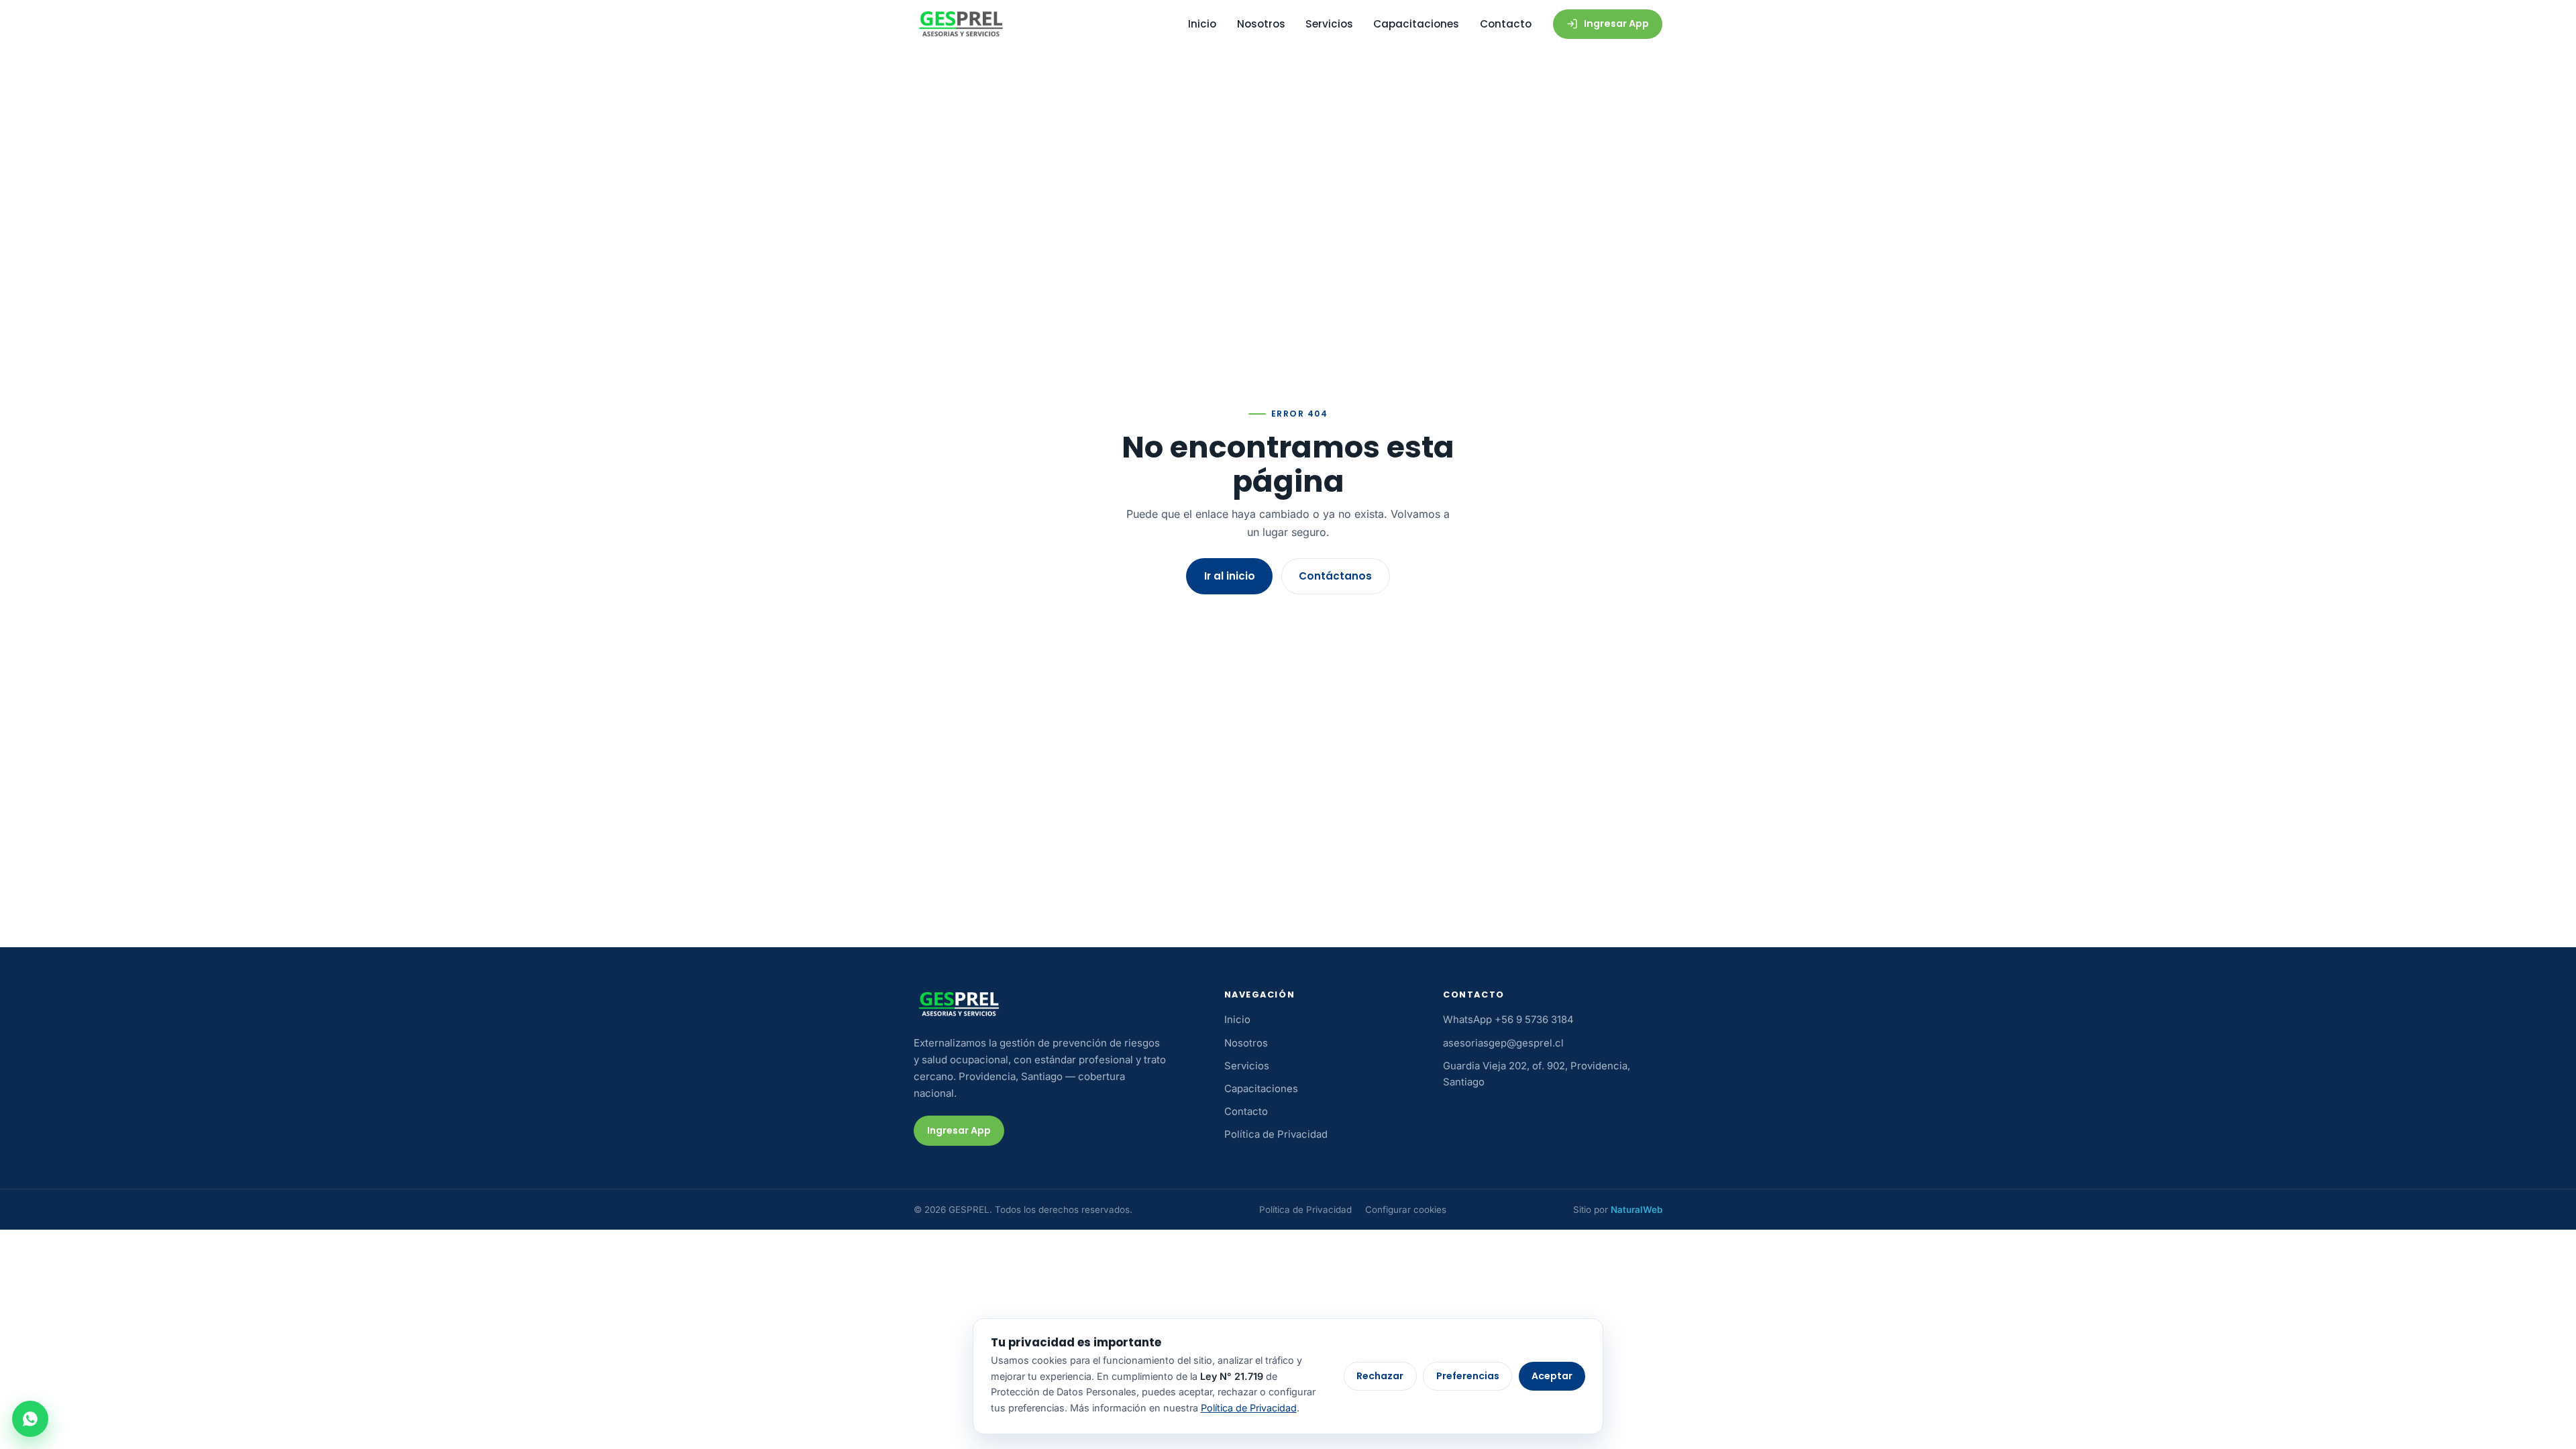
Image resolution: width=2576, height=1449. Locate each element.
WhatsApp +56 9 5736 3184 (1508, 1020)
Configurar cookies (1406, 1210)
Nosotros (1261, 24)
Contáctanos (1335, 576)
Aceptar (1552, 1376)
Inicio (1202, 24)
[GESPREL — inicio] (961, 24)
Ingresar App (1616, 23)
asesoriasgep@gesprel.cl (1503, 1043)
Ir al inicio (1230, 576)
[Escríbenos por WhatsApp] (30, 1419)
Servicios (1329, 24)
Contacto (1506, 24)
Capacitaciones (1416, 24)
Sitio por (1618, 1210)
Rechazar (1380, 1376)
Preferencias (1468, 1376)
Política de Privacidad (1276, 1134)
